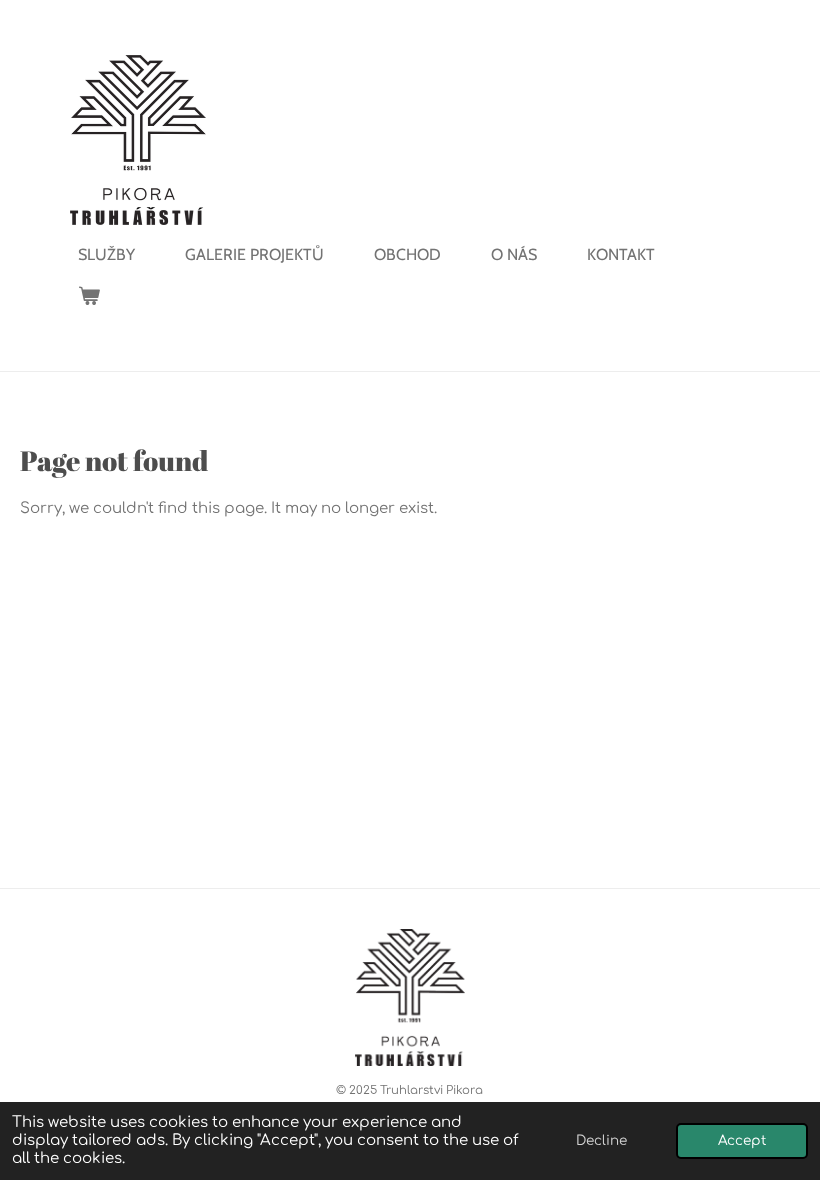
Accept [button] (742, 1140)
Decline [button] (601, 1140)
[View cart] (89, 295)
